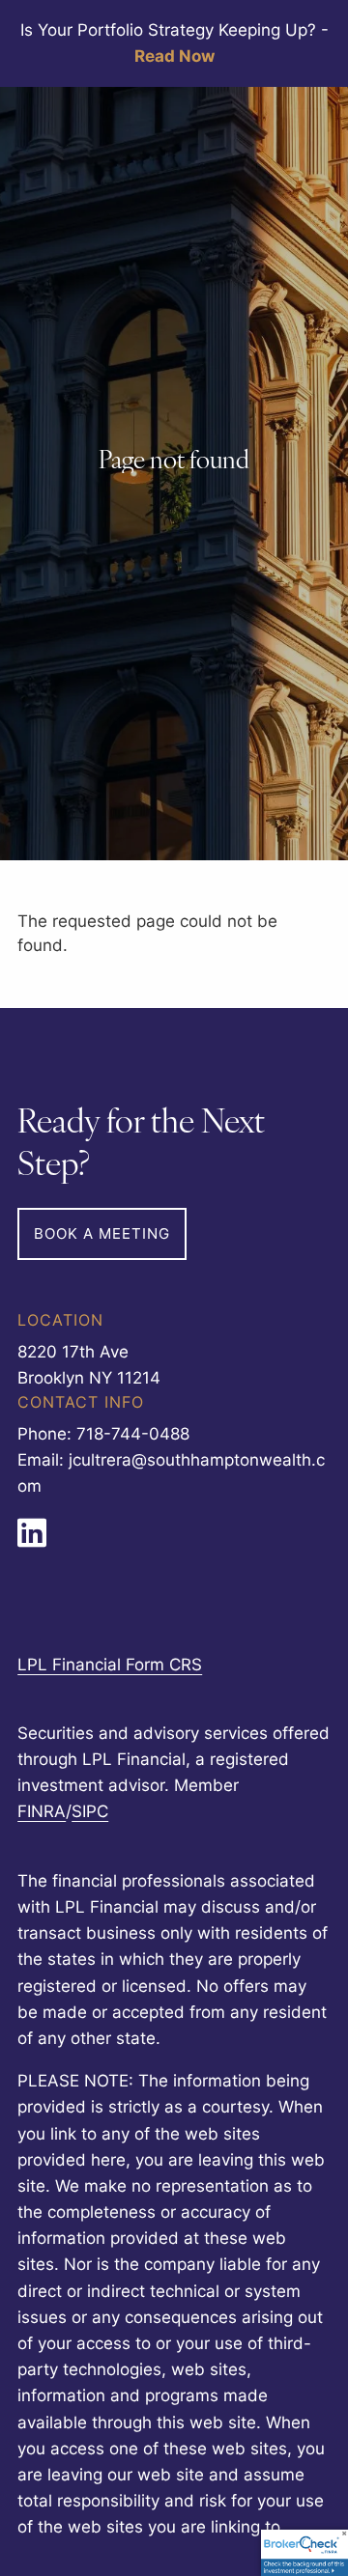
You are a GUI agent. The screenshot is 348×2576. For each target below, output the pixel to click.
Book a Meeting (102, 1233)
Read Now (174, 56)
